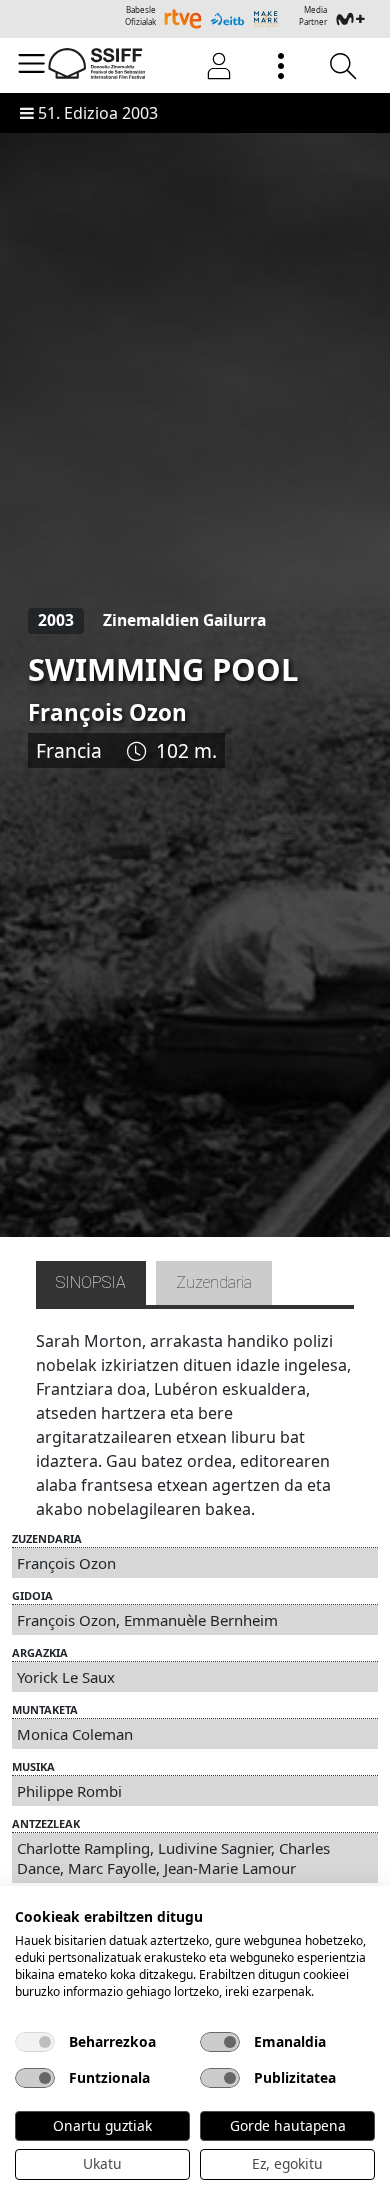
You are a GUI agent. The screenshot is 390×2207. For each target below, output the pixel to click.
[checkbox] (35, 2042)
